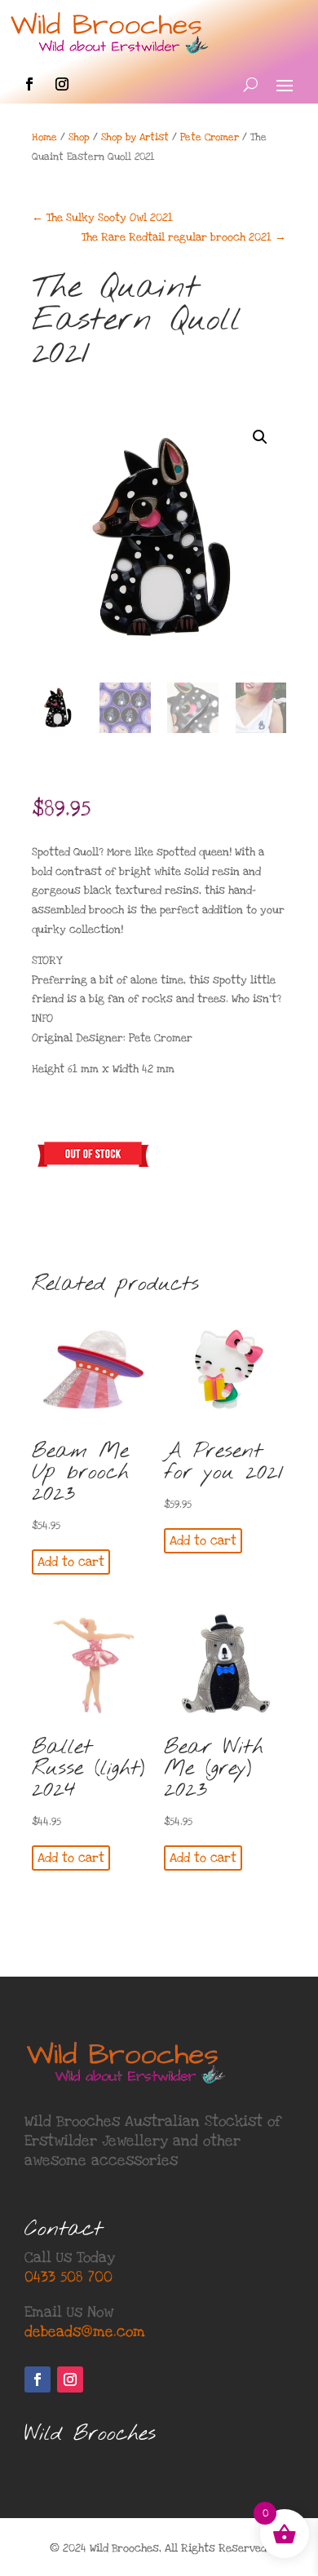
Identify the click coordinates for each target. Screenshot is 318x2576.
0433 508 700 (68, 2277)
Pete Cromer (210, 137)
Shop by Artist (135, 137)
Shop (79, 137)
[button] (260, 437)
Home (44, 137)
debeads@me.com (85, 2332)
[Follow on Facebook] (29, 84)
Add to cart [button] (71, 1562)
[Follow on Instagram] (62, 84)
